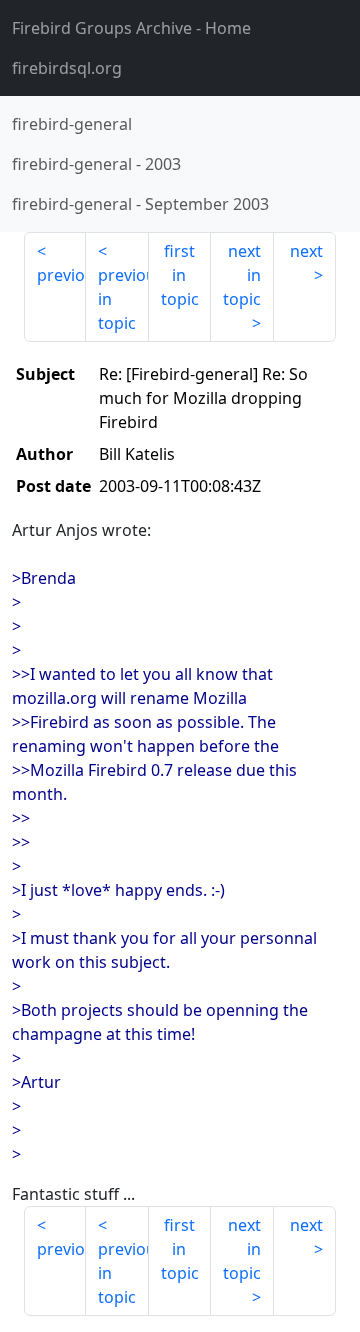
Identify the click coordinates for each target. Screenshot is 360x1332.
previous (61, 275)
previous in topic (123, 299)
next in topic (242, 275)
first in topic (180, 275)
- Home (131, 28)
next (306, 251)
